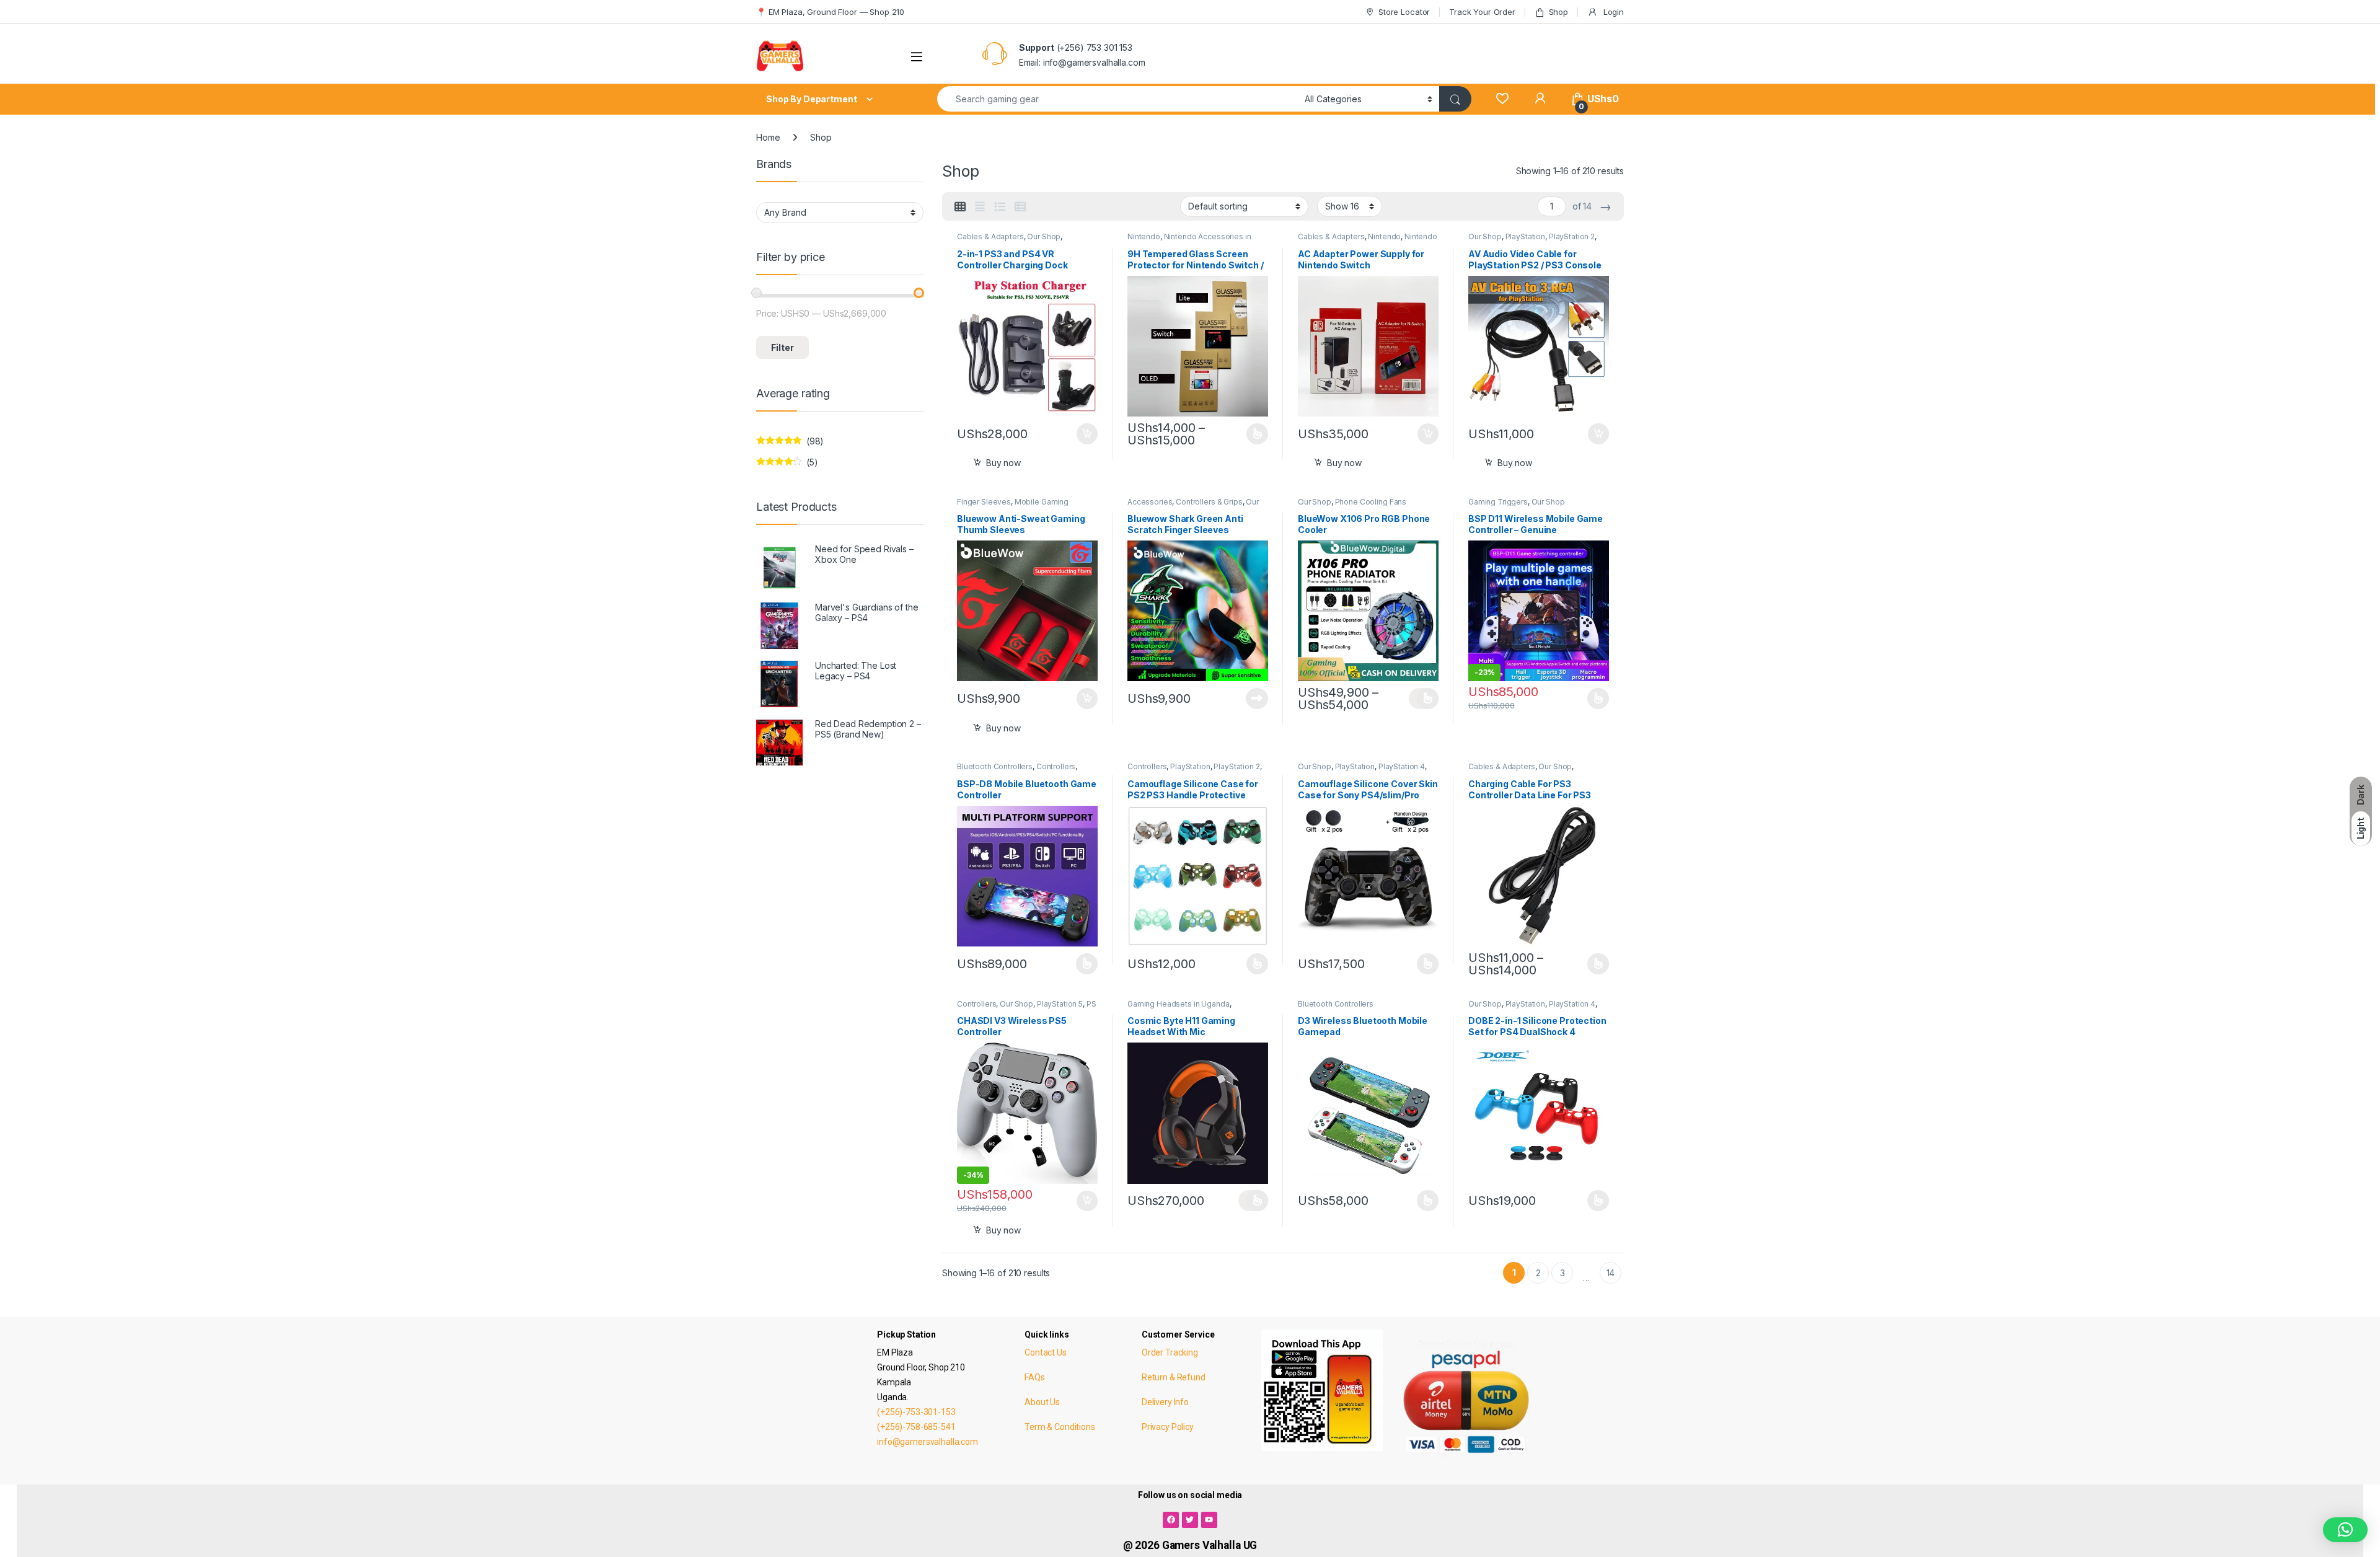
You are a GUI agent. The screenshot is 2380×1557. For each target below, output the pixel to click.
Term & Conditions (1060, 1427)
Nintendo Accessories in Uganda (1368, 240)
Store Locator (1404, 12)
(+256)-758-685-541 (916, 1427)
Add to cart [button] (1087, 434)
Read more (1257, 699)
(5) (787, 465)
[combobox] (1117, 99)
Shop (1558, 12)
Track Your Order (1482, 12)
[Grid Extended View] (980, 207)
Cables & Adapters (990, 236)
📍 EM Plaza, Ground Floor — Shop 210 (830, 12)
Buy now (1003, 463)
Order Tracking (1170, 1352)
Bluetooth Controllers (995, 766)
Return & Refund (1174, 1377)
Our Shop (1044, 236)
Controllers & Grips (1209, 502)
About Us (1042, 1402)
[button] (2345, 1530)
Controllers (1056, 766)
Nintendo (1144, 236)
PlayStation (1525, 236)
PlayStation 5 (1060, 1004)
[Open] (917, 57)
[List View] (1000, 207)
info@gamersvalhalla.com (928, 1442)
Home (768, 137)
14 (1611, 1273)
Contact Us (1046, 1352)
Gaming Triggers (1498, 502)
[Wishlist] (1502, 99)
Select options (1253, 434)
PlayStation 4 (1402, 766)
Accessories (1150, 502)
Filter (782, 347)
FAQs (1034, 1377)
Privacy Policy (1168, 1427)
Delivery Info (1165, 1402)
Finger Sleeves (984, 502)
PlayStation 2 (1572, 236)
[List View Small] (1020, 207)
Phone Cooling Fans (1371, 502)
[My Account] (1540, 99)
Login (1612, 12)
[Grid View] (960, 207)
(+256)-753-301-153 (916, 1412)
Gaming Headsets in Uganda (1179, 1004)
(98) (790, 444)
